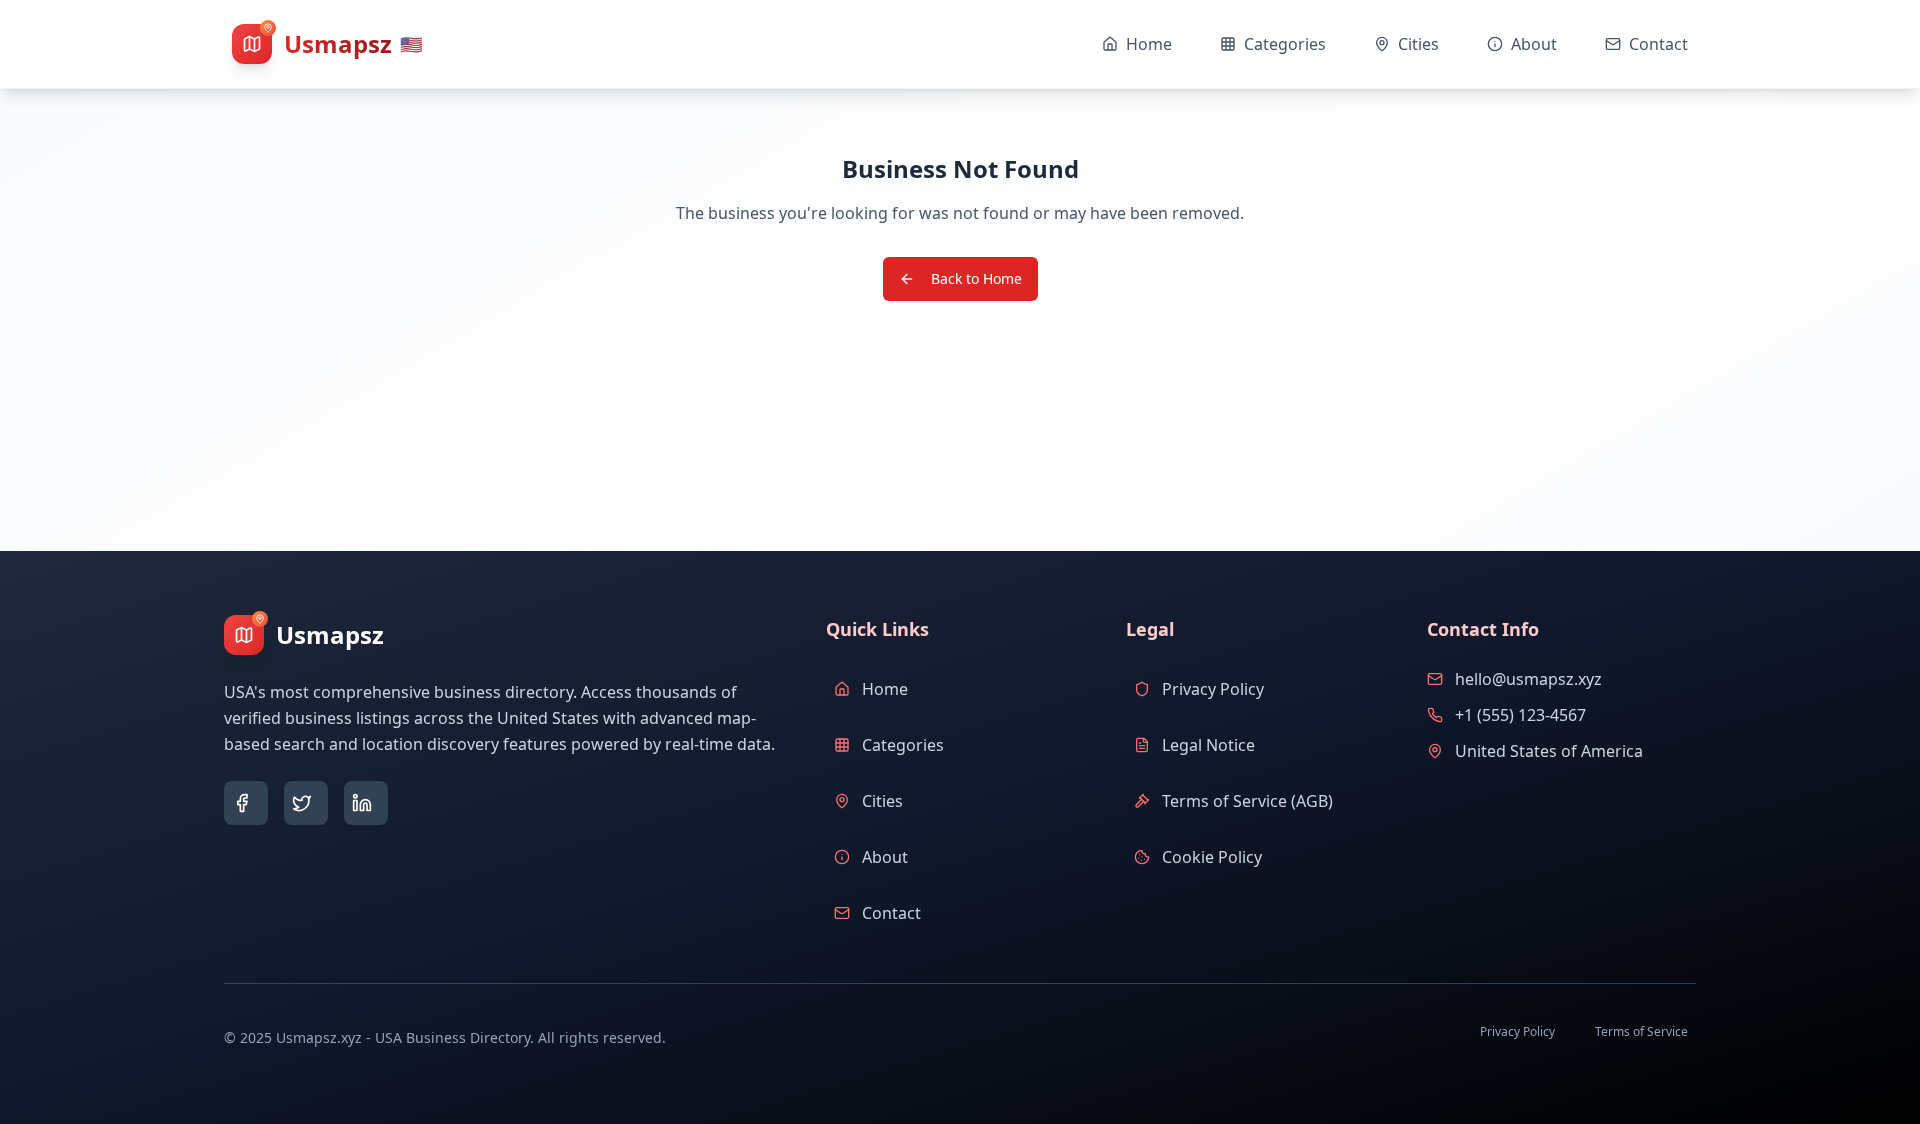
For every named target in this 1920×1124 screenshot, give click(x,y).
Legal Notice (1208, 745)
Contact (891, 913)
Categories (903, 745)
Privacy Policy (1213, 689)
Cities (882, 801)
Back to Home (976, 278)
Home (885, 689)
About (885, 857)
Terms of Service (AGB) (1247, 801)
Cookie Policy (1212, 857)
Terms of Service (1641, 1031)
